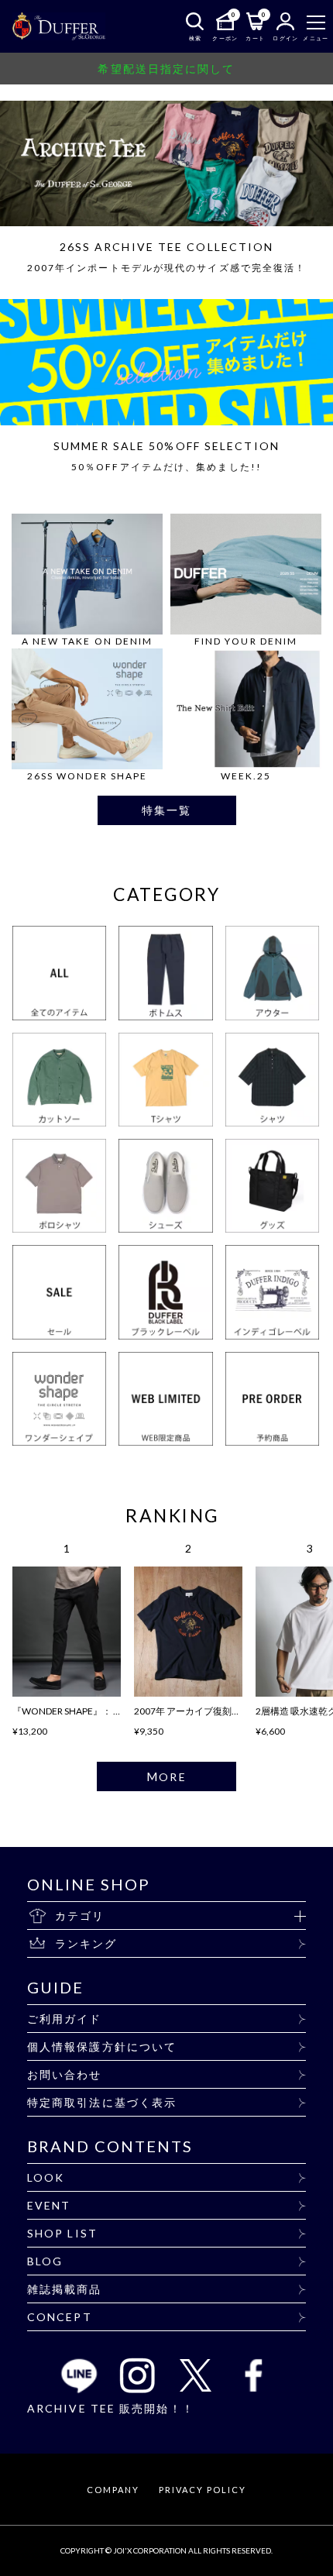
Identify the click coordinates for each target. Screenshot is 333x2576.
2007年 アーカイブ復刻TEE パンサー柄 (215, 1711)
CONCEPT (60, 2317)
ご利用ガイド (65, 2019)
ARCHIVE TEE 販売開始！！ (111, 2408)
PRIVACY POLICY (202, 2490)
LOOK (46, 2177)
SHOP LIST (62, 2233)
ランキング (86, 1943)
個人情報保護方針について (102, 2046)
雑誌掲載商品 (65, 2289)
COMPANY (113, 2490)
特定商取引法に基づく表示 (102, 2102)
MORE (166, 1776)
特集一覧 (166, 810)
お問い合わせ (65, 2074)
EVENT (49, 2205)
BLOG (45, 2261)
